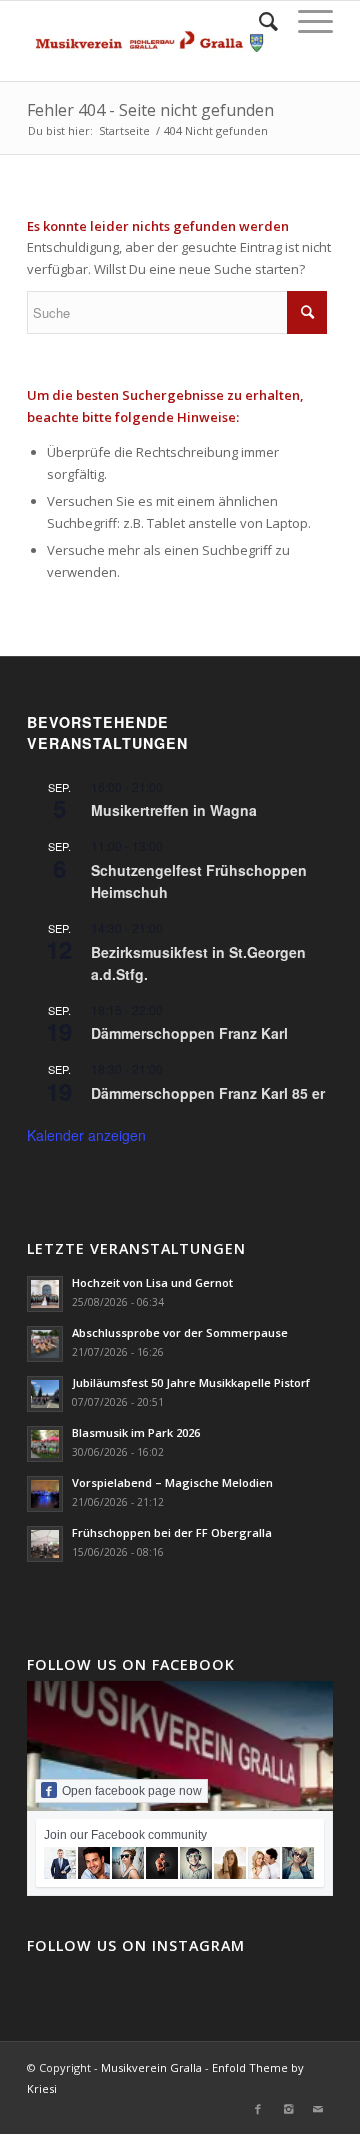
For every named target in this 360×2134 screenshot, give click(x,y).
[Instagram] (288, 2109)
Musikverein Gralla (151, 2067)
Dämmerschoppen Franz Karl (189, 1033)
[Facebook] (258, 2109)
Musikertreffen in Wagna (174, 810)
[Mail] (318, 2109)
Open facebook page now (132, 1791)
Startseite (124, 130)
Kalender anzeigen (86, 1135)
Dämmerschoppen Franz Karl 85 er (208, 1093)
